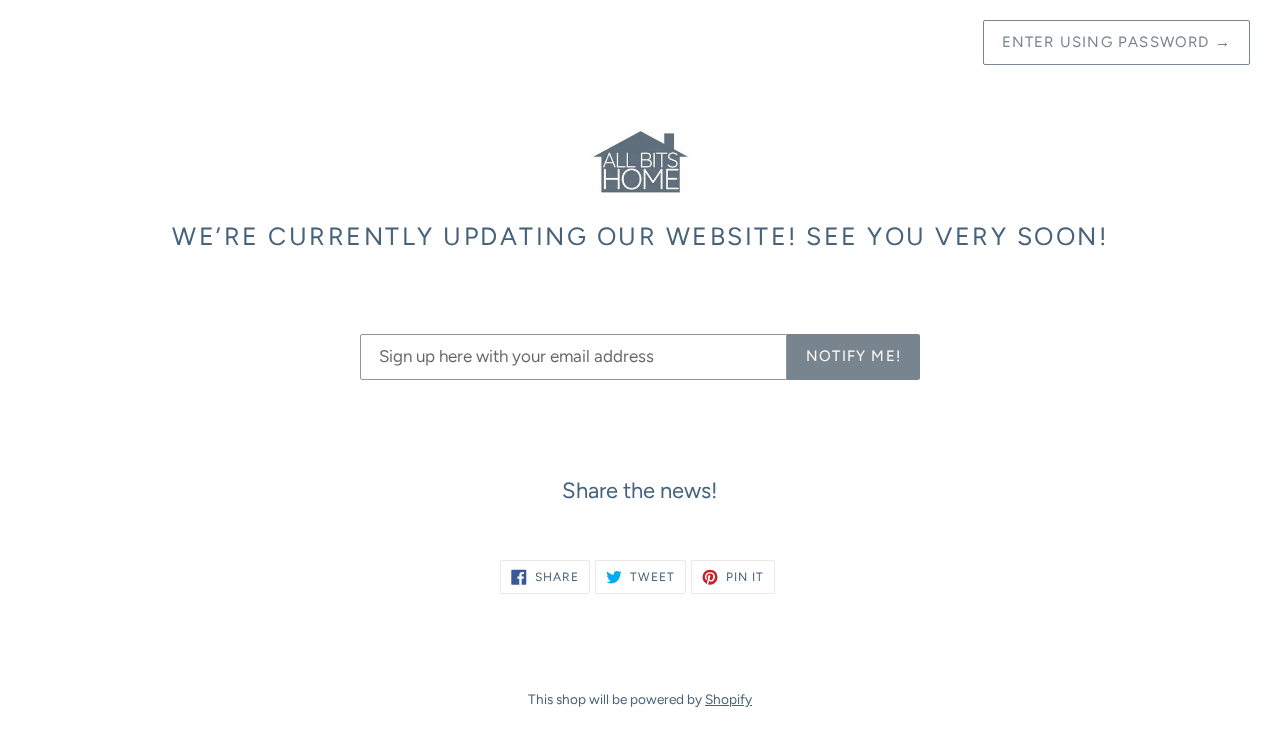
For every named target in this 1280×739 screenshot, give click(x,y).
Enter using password (1116, 42)
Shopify (728, 699)
